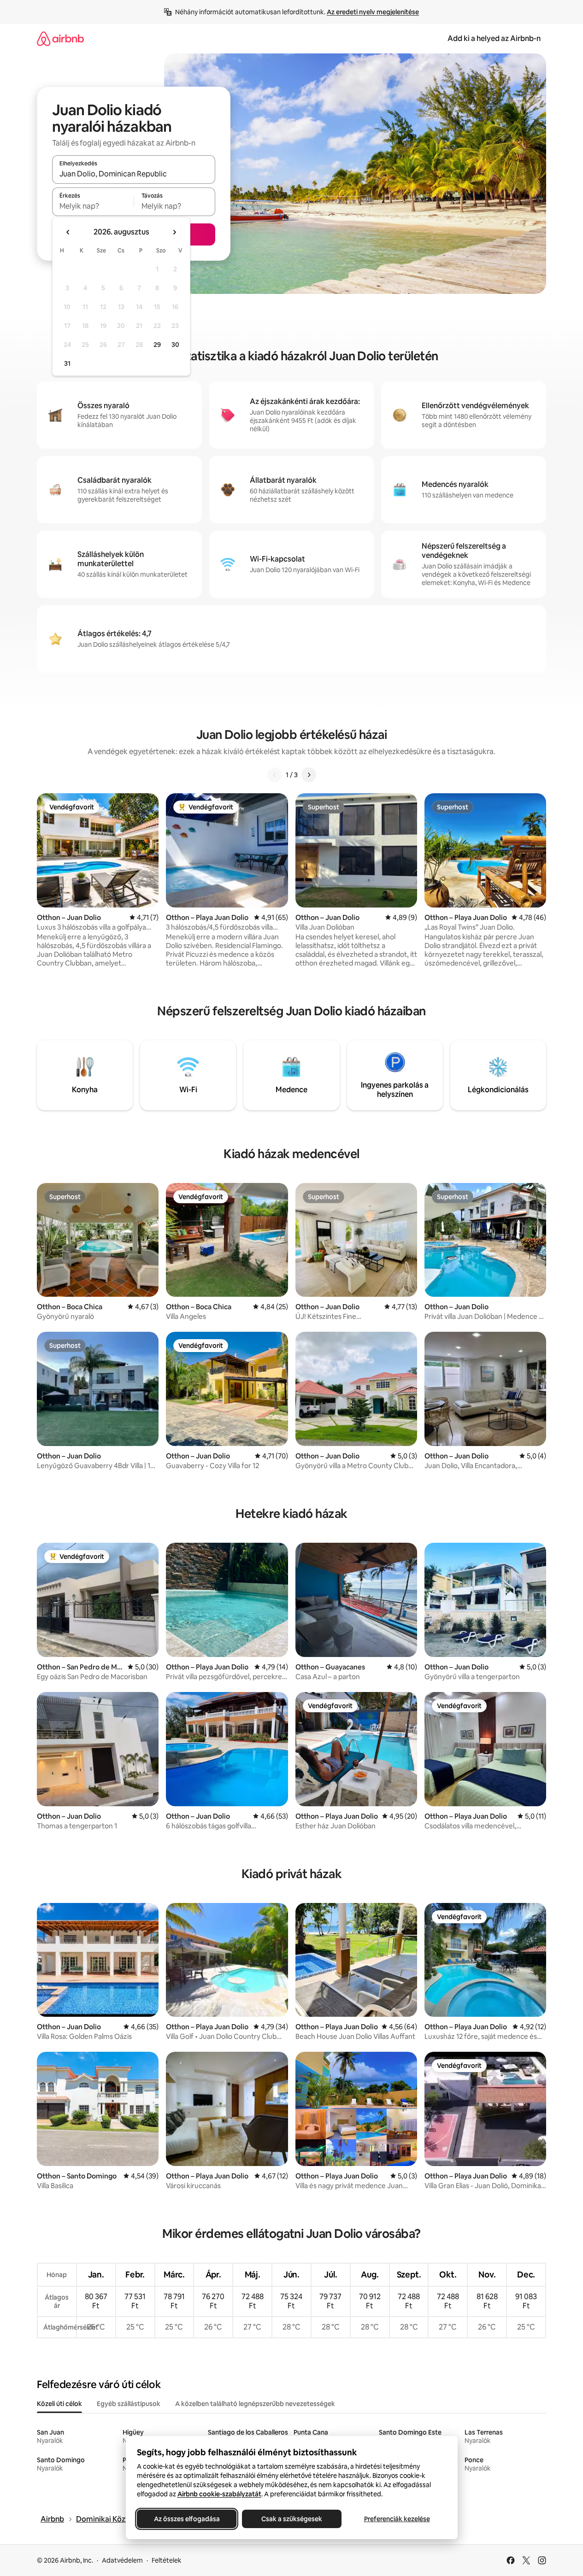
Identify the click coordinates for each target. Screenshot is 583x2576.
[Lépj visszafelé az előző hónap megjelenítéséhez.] (68, 232)
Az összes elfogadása (186, 2519)
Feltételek (167, 2560)
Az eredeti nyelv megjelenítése (373, 12)
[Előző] (275, 775)
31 (67, 363)
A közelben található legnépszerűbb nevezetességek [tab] (255, 2404)
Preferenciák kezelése (397, 2519)
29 (157, 345)
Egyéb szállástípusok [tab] (129, 2404)
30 (175, 345)
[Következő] (309, 775)
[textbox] (93, 206)
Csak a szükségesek (292, 2519)
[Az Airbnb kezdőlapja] (60, 38)
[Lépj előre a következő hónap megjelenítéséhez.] (174, 232)
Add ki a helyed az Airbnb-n (494, 38)
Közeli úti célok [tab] (59, 2404)
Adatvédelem (122, 2560)
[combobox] (134, 174)
